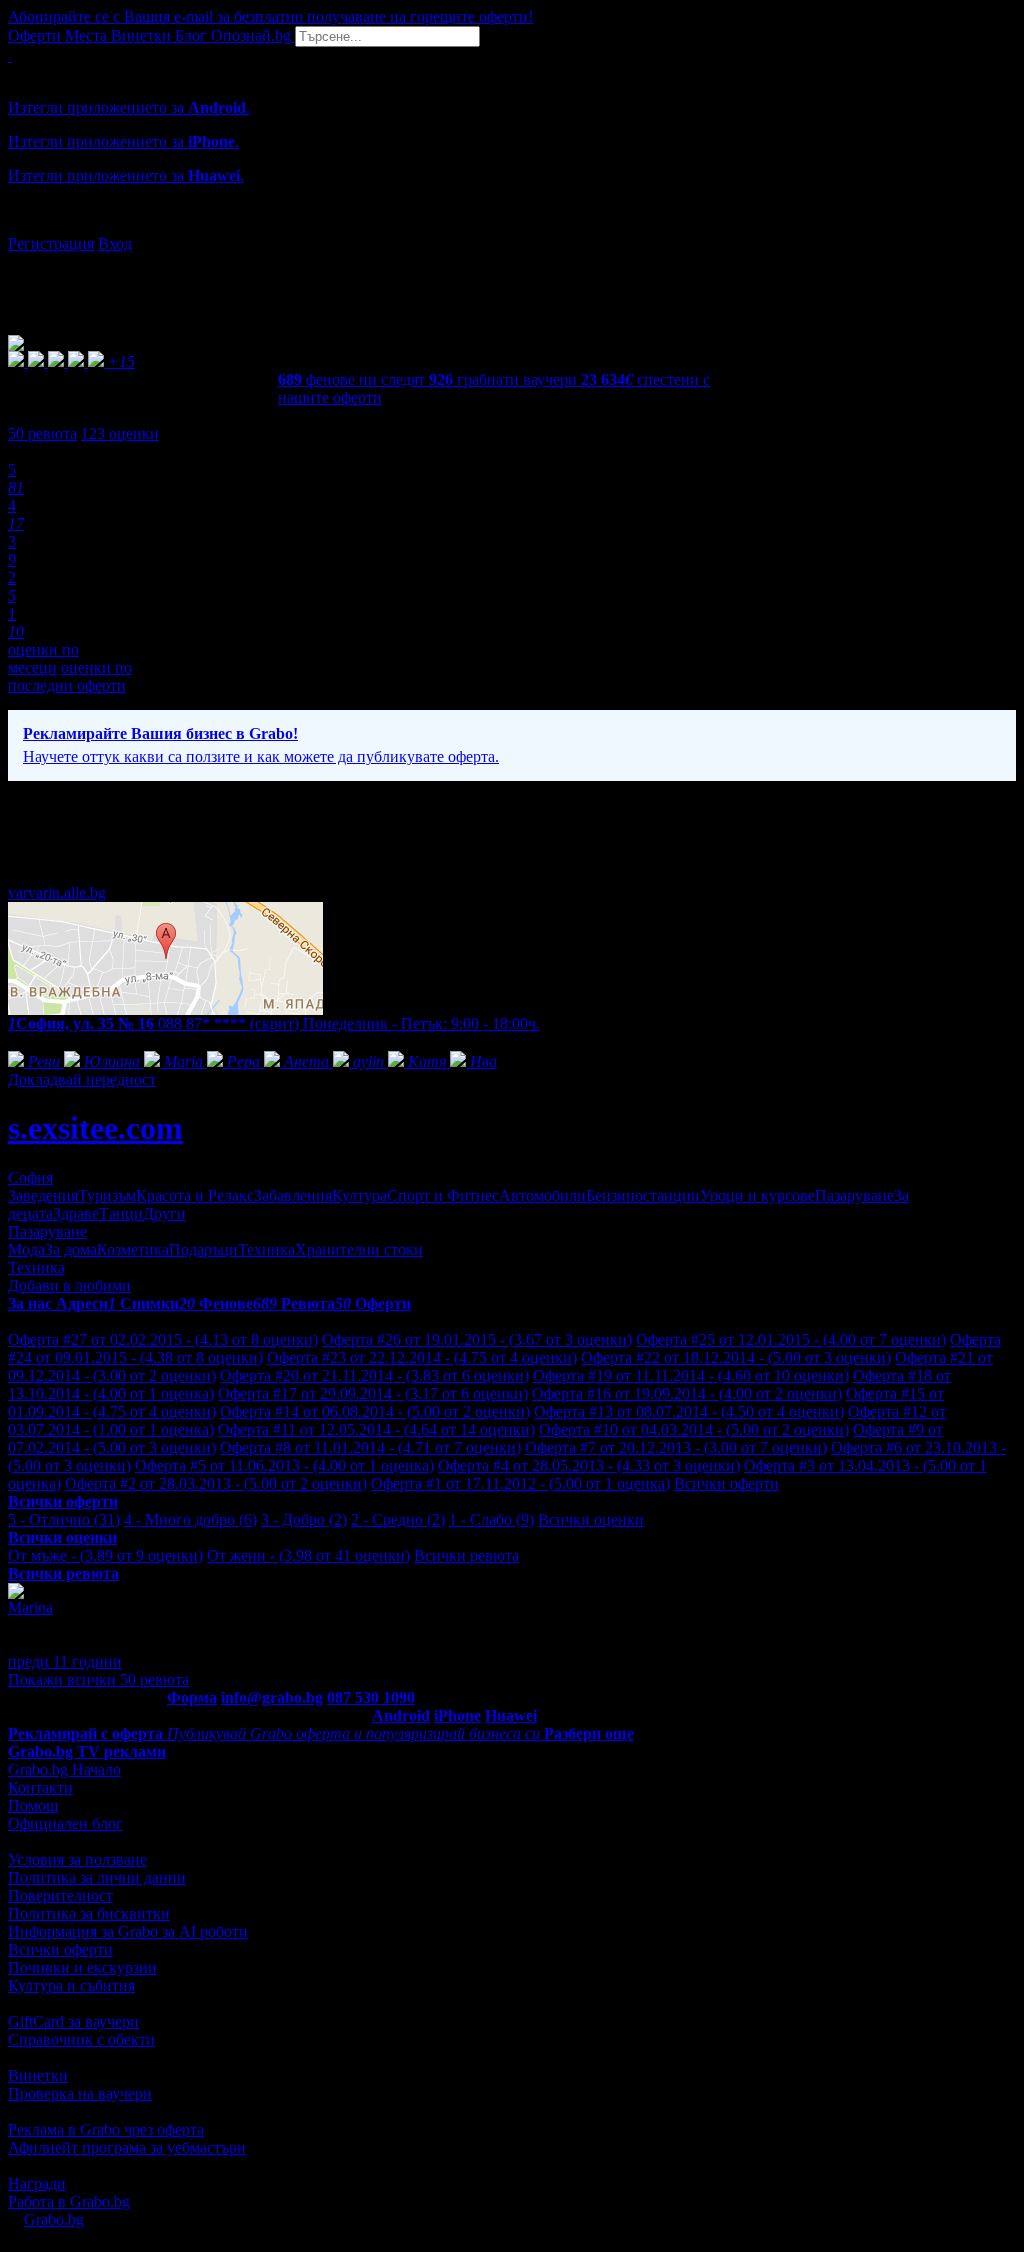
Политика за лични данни (97, 1877)
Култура (359, 1195)
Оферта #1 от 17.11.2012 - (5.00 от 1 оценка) (520, 1483)
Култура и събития (71, 1985)
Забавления (293, 1195)
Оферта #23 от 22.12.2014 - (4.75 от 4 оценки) (422, 1357)
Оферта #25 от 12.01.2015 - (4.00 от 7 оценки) (791, 1339)
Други (164, 1213)
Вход (115, 243)
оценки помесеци (43, 658)
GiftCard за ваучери (73, 2021)
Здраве (76, 1213)
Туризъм (107, 1195)
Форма (192, 1697)
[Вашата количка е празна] (10, 55)
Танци (121, 1213)
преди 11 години (65, 1661)
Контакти (40, 1787)
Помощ (33, 1805)
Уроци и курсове (757, 1195)
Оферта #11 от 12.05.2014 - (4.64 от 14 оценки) (376, 1429)
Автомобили (542, 1195)
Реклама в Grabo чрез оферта (106, 2129)
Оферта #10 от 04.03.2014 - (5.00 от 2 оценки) (694, 1429)
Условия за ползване (77, 1859)
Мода (26, 1249)
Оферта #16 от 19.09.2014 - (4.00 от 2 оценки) (687, 1393)
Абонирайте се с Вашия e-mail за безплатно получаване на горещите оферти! (270, 16)
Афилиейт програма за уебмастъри (127, 2147)
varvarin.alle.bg (57, 892)
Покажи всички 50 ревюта (98, 1679)
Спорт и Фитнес (443, 1195)
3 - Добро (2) (304, 1519)
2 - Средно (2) (398, 1519)
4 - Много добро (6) (190, 1519)
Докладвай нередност (82, 1079)
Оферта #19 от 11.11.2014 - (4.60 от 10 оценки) (691, 1375)
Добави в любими (69, 1285)
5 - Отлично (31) (64, 1519)
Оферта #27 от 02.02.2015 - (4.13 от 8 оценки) (163, 1339)
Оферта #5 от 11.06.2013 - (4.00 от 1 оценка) (284, 1465)
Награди (37, 2183)
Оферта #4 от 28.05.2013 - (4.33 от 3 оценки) (589, 1465)
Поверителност (60, 1895)
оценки (120, 433)
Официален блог (65, 1823)
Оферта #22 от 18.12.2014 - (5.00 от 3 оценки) (736, 1357)
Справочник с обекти (81, 2039)
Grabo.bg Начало (64, 1769)
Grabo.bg (54, 2219)
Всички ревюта (466, 1555)
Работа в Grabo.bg (69, 2201)
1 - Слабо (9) (491, 1519)
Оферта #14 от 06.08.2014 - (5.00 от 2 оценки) (375, 1411)
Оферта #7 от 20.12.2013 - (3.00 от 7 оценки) (676, 1447)
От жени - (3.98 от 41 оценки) (308, 1555)
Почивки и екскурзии (82, 1967)
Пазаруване (854, 1195)
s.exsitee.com (95, 1128)
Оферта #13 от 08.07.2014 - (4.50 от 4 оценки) (689, 1411)
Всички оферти (726, 1483)
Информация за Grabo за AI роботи (128, 1931)
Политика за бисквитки (89, 1913)
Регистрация (51, 243)
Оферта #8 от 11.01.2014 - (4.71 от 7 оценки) (370, 1447)
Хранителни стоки (359, 1249)
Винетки (38, 2075)
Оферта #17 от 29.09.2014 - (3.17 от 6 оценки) (373, 1393)
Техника (266, 1249)
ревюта (42, 433)
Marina (30, 1607)
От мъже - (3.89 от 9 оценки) (105, 1555)
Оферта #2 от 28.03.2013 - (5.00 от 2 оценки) (216, 1483)
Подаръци (203, 1249)
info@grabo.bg (272, 1697)
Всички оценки (591, 1519)
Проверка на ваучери (80, 2093)
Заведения (43, 1195)
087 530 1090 (371, 1697)
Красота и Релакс (195, 1195)
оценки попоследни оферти (70, 676)
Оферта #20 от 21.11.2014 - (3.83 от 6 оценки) (374, 1375)
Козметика (133, 1249)
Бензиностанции (643, 1195)
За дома (71, 1249)
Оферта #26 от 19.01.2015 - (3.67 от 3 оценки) (477, 1339)
